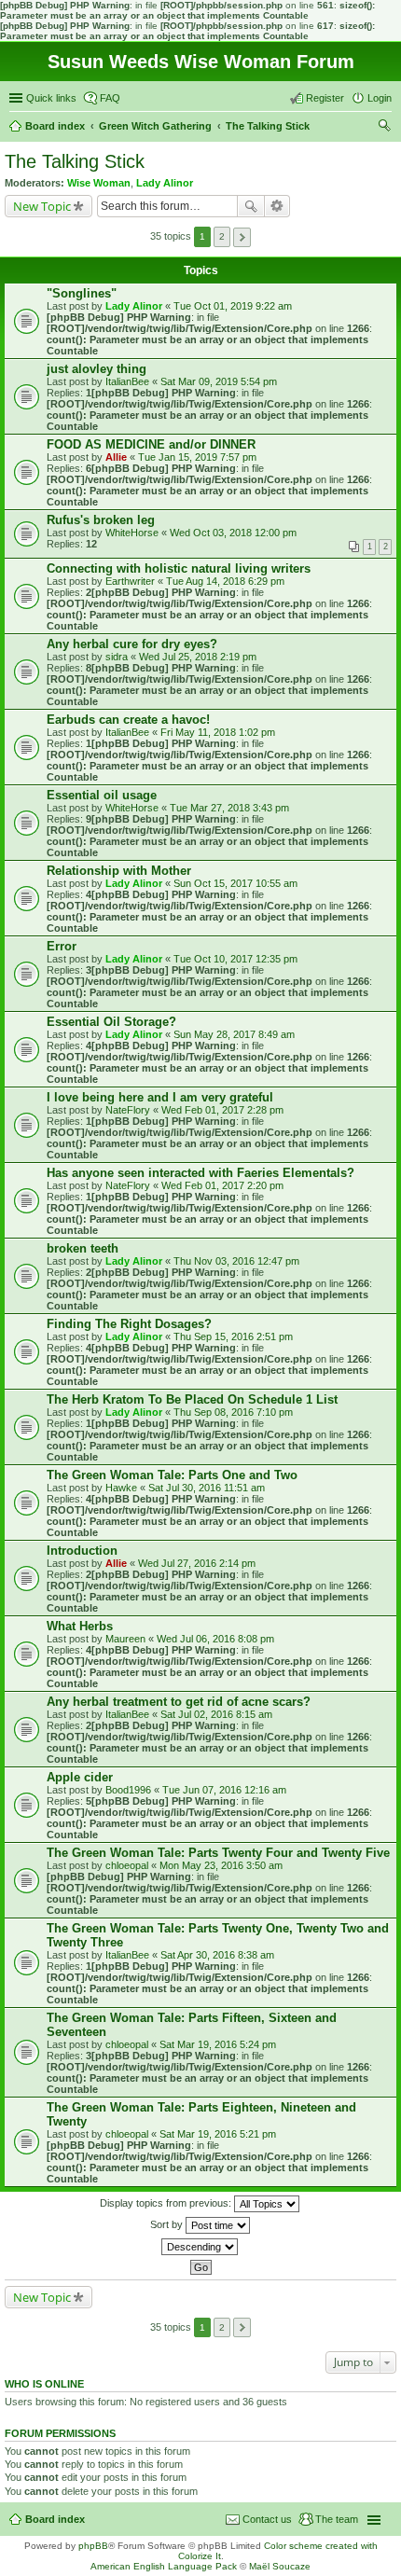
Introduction (82, 1551)
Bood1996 (128, 1790)
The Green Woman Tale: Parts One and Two (172, 1475)
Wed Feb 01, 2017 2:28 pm (222, 1110)
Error (62, 946)
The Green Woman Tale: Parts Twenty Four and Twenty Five (218, 1853)
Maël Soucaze (280, 2566)
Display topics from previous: (167, 2202)
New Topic (42, 206)
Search (251, 206)
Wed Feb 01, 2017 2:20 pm (222, 1185)
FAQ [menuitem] (110, 98)
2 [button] (222, 236)
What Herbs (80, 1626)
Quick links (51, 98)
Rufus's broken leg (101, 520)
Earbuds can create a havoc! (128, 720)
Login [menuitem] (380, 98)
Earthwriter (130, 581)
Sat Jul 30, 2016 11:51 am (207, 1488)
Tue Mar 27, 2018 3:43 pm (229, 808)
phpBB (93, 2546)
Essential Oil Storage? (111, 1022)
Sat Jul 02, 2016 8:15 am (216, 1714)
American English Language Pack (164, 2566)
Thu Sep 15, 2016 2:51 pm (233, 1336)
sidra (117, 657)
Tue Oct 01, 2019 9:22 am (233, 306)
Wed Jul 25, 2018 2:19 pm (198, 657)
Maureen (125, 1639)
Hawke (121, 1488)
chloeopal (127, 1865)
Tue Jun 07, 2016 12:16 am (224, 1790)
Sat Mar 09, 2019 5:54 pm (219, 381)
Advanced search (277, 206)
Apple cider (80, 1777)
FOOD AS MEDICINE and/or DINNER (151, 444)
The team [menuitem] (337, 2519)
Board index (55, 2519)
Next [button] (242, 237)
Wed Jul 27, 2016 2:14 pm (197, 1563)
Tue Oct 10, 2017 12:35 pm (235, 959)
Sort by (168, 2223)
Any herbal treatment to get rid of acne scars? (179, 1702)
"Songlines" (82, 293)
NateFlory (128, 1110)
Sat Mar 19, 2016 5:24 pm (218, 2044)
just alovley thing (97, 369)
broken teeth (83, 1248)
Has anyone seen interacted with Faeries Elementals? (200, 1173)
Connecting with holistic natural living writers (179, 568)
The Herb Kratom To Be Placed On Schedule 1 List (192, 1399)
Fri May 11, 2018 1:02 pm (218, 732)
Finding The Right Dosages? (129, 1324)
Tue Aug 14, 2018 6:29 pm (225, 581)
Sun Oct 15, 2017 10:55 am (235, 883)
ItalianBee (127, 381)
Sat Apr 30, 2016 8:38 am (217, 1955)
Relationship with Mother (119, 871)
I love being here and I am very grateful (160, 1097)
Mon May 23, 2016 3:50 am (221, 1865)
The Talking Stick (75, 161)
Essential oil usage (102, 795)
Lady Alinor (165, 183)
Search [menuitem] (384, 128)
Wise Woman (99, 183)
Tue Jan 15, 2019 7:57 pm (197, 457)
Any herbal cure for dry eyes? (132, 644)
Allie (116, 457)
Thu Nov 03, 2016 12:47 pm (236, 1261)
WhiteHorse (132, 533)
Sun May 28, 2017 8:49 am (234, 1034)
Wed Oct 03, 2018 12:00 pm (233, 533)
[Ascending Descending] (200, 2247)
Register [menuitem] (325, 98)
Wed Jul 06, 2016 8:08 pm (215, 1639)
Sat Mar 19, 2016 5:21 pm (218, 2134)
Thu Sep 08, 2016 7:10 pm (233, 1412)
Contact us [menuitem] (267, 2519)
